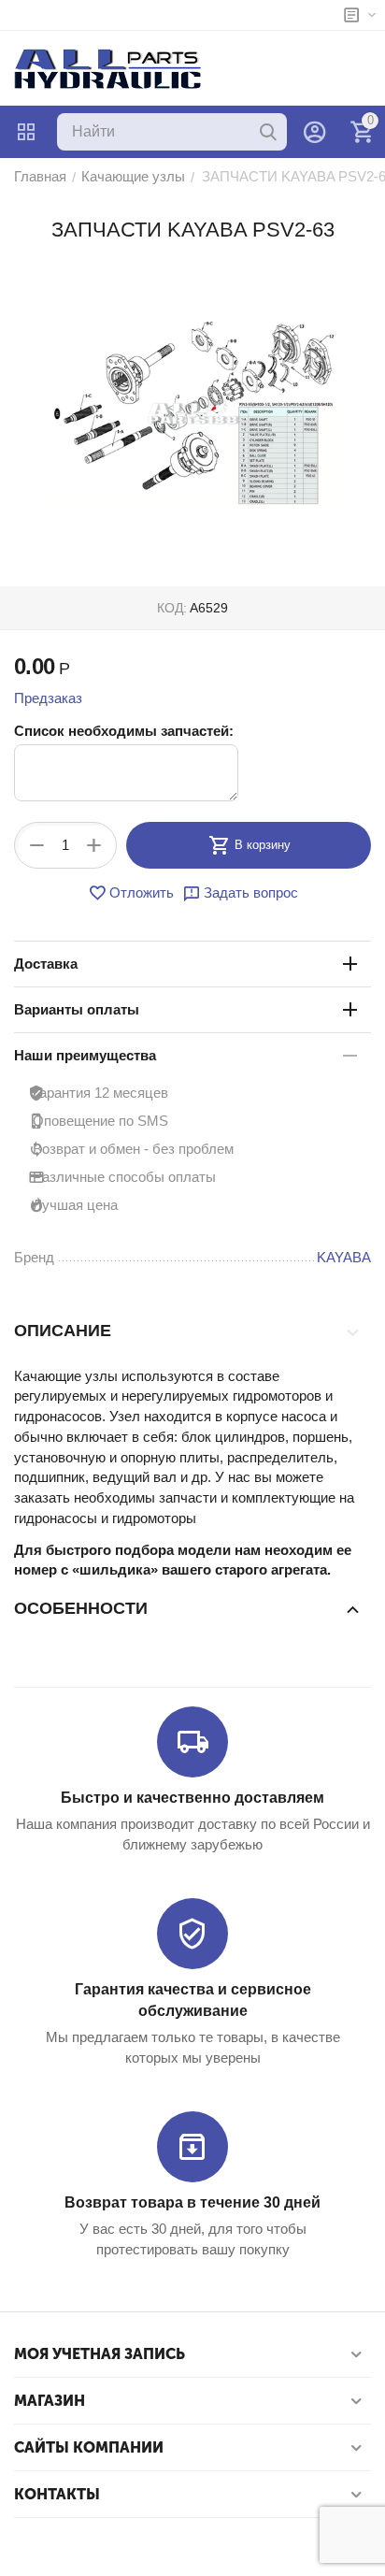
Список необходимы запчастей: (124, 731)
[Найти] (268, 132)
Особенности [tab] (81, 1608)
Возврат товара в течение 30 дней (192, 2202)
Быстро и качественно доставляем (192, 1798)
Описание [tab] (63, 1331)
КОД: (172, 608)
